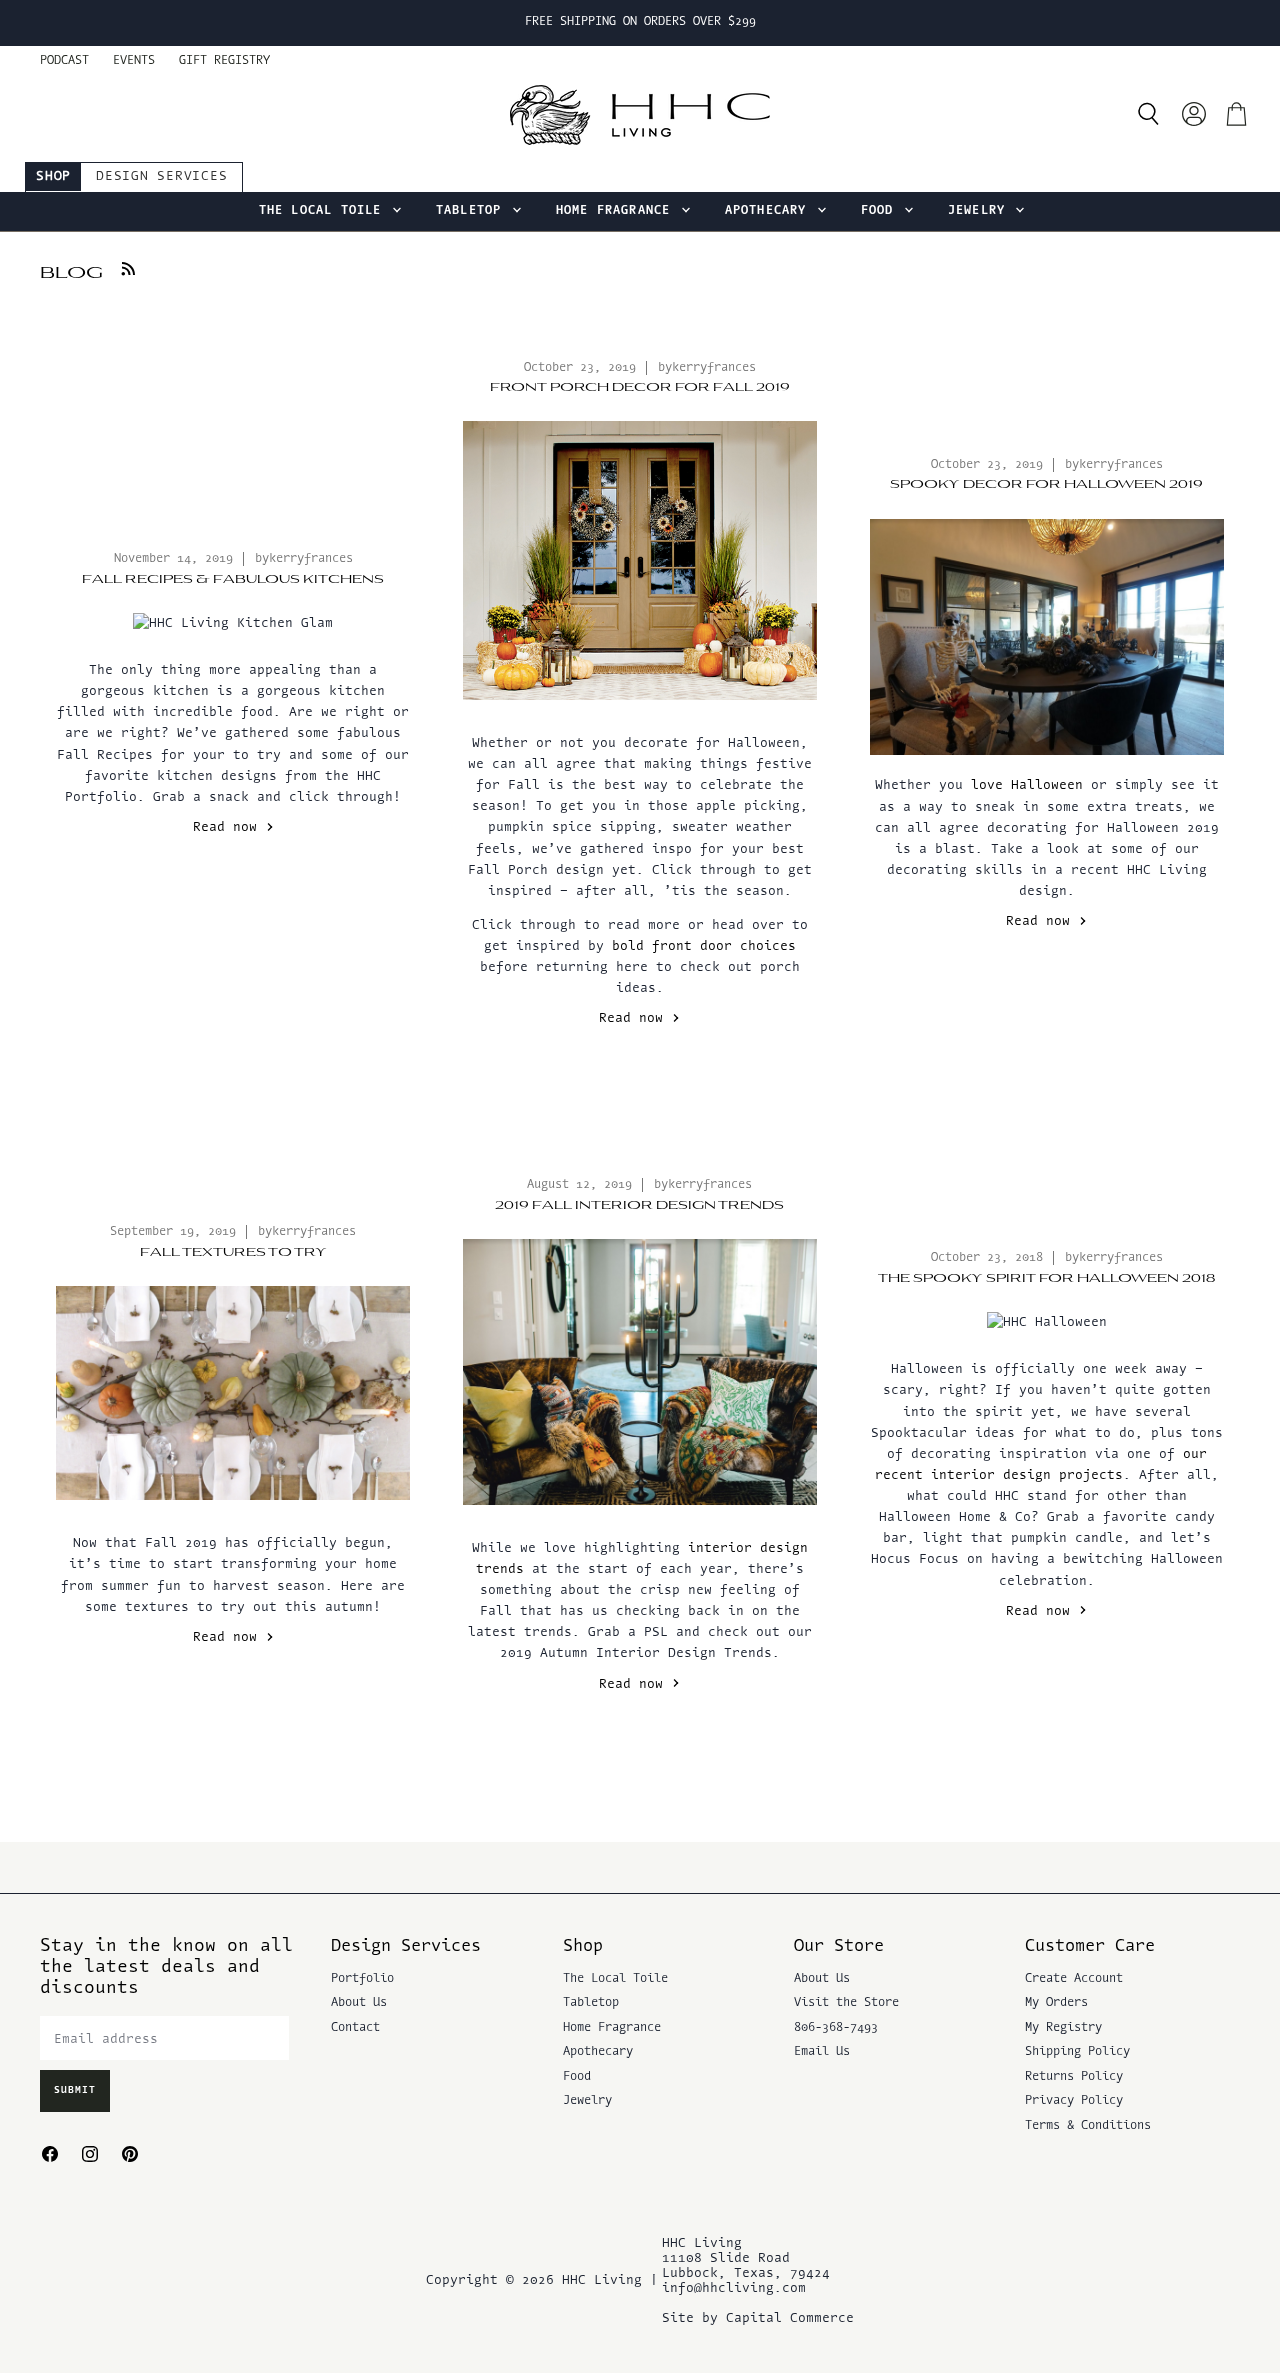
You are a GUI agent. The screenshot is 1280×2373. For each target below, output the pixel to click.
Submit (75, 2090)
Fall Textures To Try (233, 1252)
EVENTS (134, 61)
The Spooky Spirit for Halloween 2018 (1046, 1278)
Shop (53, 176)
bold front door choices (704, 946)
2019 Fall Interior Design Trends (639, 1205)
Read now (229, 827)
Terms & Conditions (1088, 2126)
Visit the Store (846, 2003)
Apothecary (770, 211)
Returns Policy (1074, 2077)
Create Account (1074, 1979)
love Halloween (1027, 785)
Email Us (822, 2052)
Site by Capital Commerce (758, 2318)
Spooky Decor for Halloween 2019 (1046, 484)
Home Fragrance (617, 211)
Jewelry (981, 211)
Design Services (161, 176)
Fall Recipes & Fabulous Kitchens (233, 579)
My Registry (1063, 2028)
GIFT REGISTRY (224, 61)
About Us (359, 2003)
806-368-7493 (836, 2028)
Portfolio (362, 1979)
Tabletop (473, 211)
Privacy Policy (1074, 2101)
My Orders (1056, 2003)
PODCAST (64, 61)
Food (881, 211)
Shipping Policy (1077, 2052)
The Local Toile (324, 211)
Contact (355, 2028)
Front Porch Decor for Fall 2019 (640, 387)
